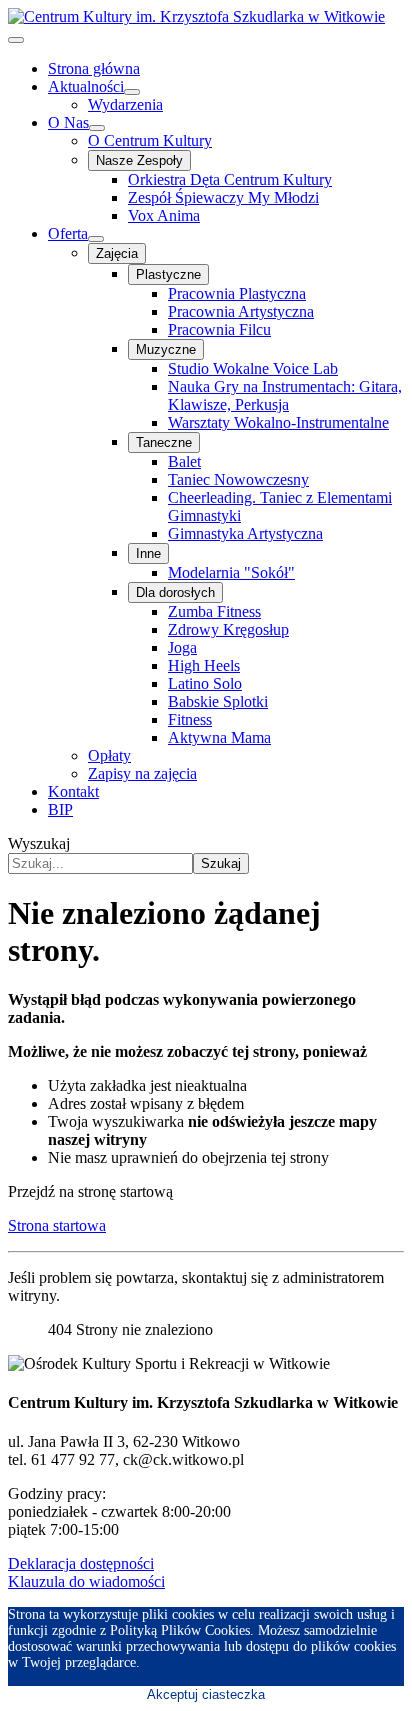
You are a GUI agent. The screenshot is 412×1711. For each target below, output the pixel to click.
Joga (182, 647)
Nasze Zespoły (139, 160)
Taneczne (164, 442)
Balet (184, 461)
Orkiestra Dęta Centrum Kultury (230, 179)
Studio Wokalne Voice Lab (253, 368)
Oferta (68, 233)
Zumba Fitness (214, 611)
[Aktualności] (132, 92)
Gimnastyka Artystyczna (245, 533)
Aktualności (86, 86)
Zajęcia (117, 253)
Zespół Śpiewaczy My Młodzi (223, 197)
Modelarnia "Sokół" (231, 572)
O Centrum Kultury (150, 140)
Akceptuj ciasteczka (206, 1694)
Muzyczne (166, 349)
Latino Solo (205, 683)
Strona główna (94, 68)
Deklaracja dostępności (81, 1563)
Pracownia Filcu (219, 329)
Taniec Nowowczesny (238, 479)
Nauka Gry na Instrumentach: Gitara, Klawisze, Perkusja (285, 395)
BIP (60, 809)
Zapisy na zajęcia (142, 773)
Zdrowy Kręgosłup (228, 629)
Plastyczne (168, 274)
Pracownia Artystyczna (241, 311)
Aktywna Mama (219, 737)
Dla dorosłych (175, 592)
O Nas (68, 122)
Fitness (190, 719)
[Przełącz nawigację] (16, 40)
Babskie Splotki (218, 701)
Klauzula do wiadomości (86, 1581)
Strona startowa (57, 1225)
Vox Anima (164, 215)
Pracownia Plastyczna (237, 293)
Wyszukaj (39, 843)
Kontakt (73, 791)
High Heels (204, 665)
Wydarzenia (125, 104)
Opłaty (109, 755)
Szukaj (221, 863)
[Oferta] (96, 239)
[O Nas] (97, 128)
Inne (148, 553)
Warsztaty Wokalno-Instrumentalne (278, 422)
